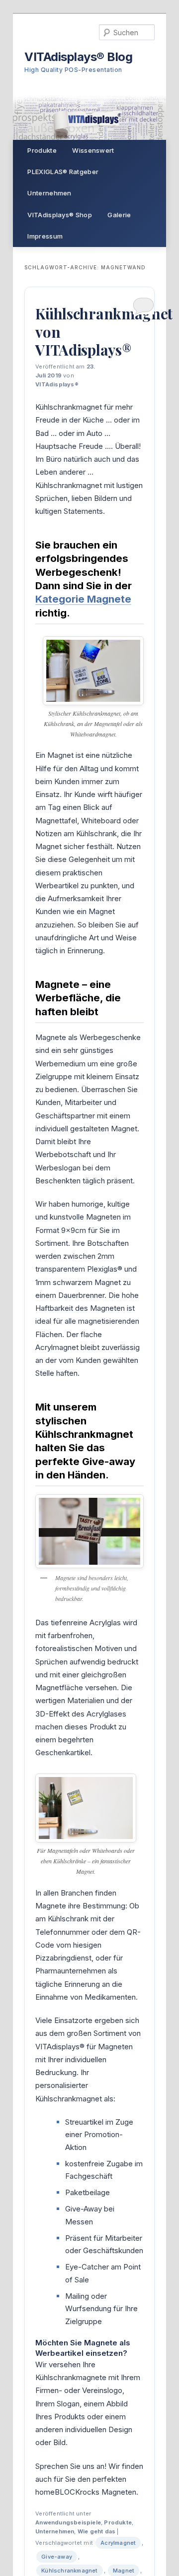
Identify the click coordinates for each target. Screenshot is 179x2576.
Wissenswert (93, 150)
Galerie (119, 215)
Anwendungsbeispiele (68, 2522)
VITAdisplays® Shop (59, 215)
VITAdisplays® (57, 384)
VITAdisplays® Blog (78, 57)
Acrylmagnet (118, 2543)
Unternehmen (49, 193)
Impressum (45, 236)
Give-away (57, 2557)
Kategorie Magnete (83, 599)
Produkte (42, 150)
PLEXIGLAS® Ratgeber (63, 172)
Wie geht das (96, 2531)
